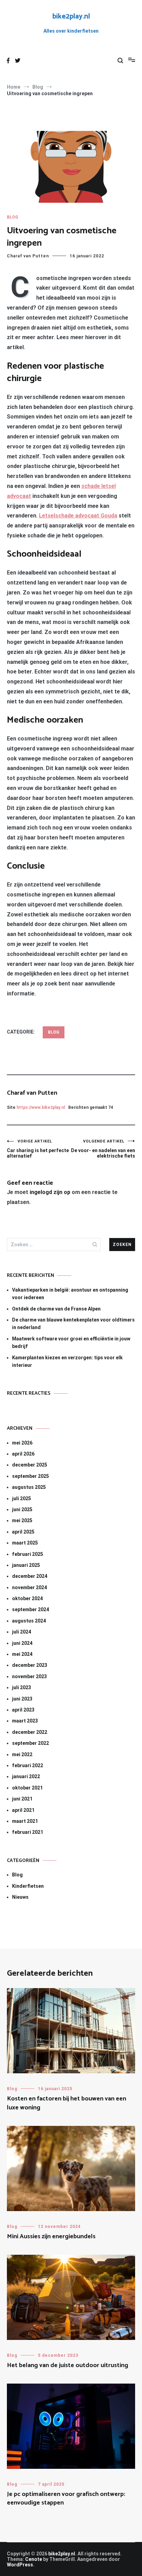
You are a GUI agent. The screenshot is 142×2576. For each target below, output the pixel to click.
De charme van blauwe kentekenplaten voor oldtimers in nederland (73, 1324)
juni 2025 (22, 1509)
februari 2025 (28, 1554)
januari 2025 (26, 1565)
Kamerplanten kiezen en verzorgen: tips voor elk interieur (67, 1361)
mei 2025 (22, 1520)
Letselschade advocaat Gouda (78, 516)
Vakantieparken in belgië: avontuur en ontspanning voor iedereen (70, 1294)
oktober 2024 (27, 1598)
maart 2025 (25, 1543)
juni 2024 (22, 1643)
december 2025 (30, 1465)
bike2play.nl (71, 16)
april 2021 (23, 1810)
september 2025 (31, 1476)
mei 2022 (22, 1754)
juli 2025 (22, 1498)
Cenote (34, 2559)
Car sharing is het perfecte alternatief (38, 1149)
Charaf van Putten (28, 256)
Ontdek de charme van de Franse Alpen (56, 1309)
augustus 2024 (29, 1621)
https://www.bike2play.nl (41, 1107)
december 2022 (30, 1732)
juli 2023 (22, 1687)
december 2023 (30, 1665)
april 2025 (23, 1532)
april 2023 (23, 1710)
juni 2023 (22, 1699)
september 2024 (31, 1609)
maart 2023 (25, 1721)
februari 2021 (28, 1832)
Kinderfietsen (28, 1886)
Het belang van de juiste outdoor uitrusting (68, 2365)
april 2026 (23, 1454)
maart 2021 (25, 1821)
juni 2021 (22, 1799)
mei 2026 (22, 1443)
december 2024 (30, 1576)
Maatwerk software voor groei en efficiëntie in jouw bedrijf (71, 1342)
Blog (13, 217)
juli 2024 (22, 1632)
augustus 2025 (29, 1487)
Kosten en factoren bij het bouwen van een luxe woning (67, 2103)
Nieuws (20, 1897)
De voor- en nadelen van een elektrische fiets (103, 1149)
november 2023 (29, 1676)
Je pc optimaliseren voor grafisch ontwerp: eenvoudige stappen (66, 2499)
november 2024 (29, 1587)
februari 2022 (28, 1765)
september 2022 (31, 1743)
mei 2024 (22, 1654)
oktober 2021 (27, 1788)
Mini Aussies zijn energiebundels (51, 2237)
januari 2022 (26, 1776)
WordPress (20, 2565)
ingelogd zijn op (50, 1192)
